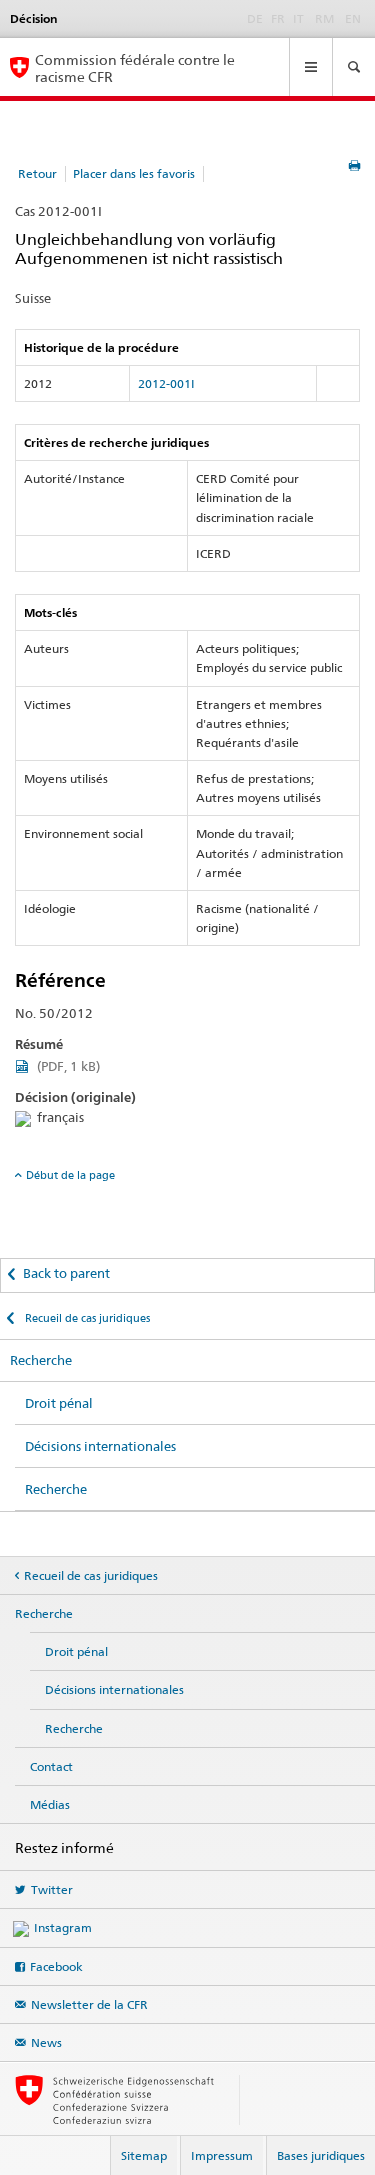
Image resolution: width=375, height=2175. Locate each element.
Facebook (56, 1966)
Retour (37, 173)
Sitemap (144, 2155)
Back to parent (66, 1273)
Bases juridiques (321, 2155)
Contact (51, 1766)
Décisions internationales (100, 1446)
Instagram (63, 1927)
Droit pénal (59, 1403)
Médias (50, 1804)
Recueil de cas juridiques (86, 1318)
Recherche (41, 1360)
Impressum (222, 2155)
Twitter (52, 1889)
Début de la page (70, 1175)
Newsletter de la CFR (89, 2004)
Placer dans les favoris (134, 173)
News (46, 2042)
